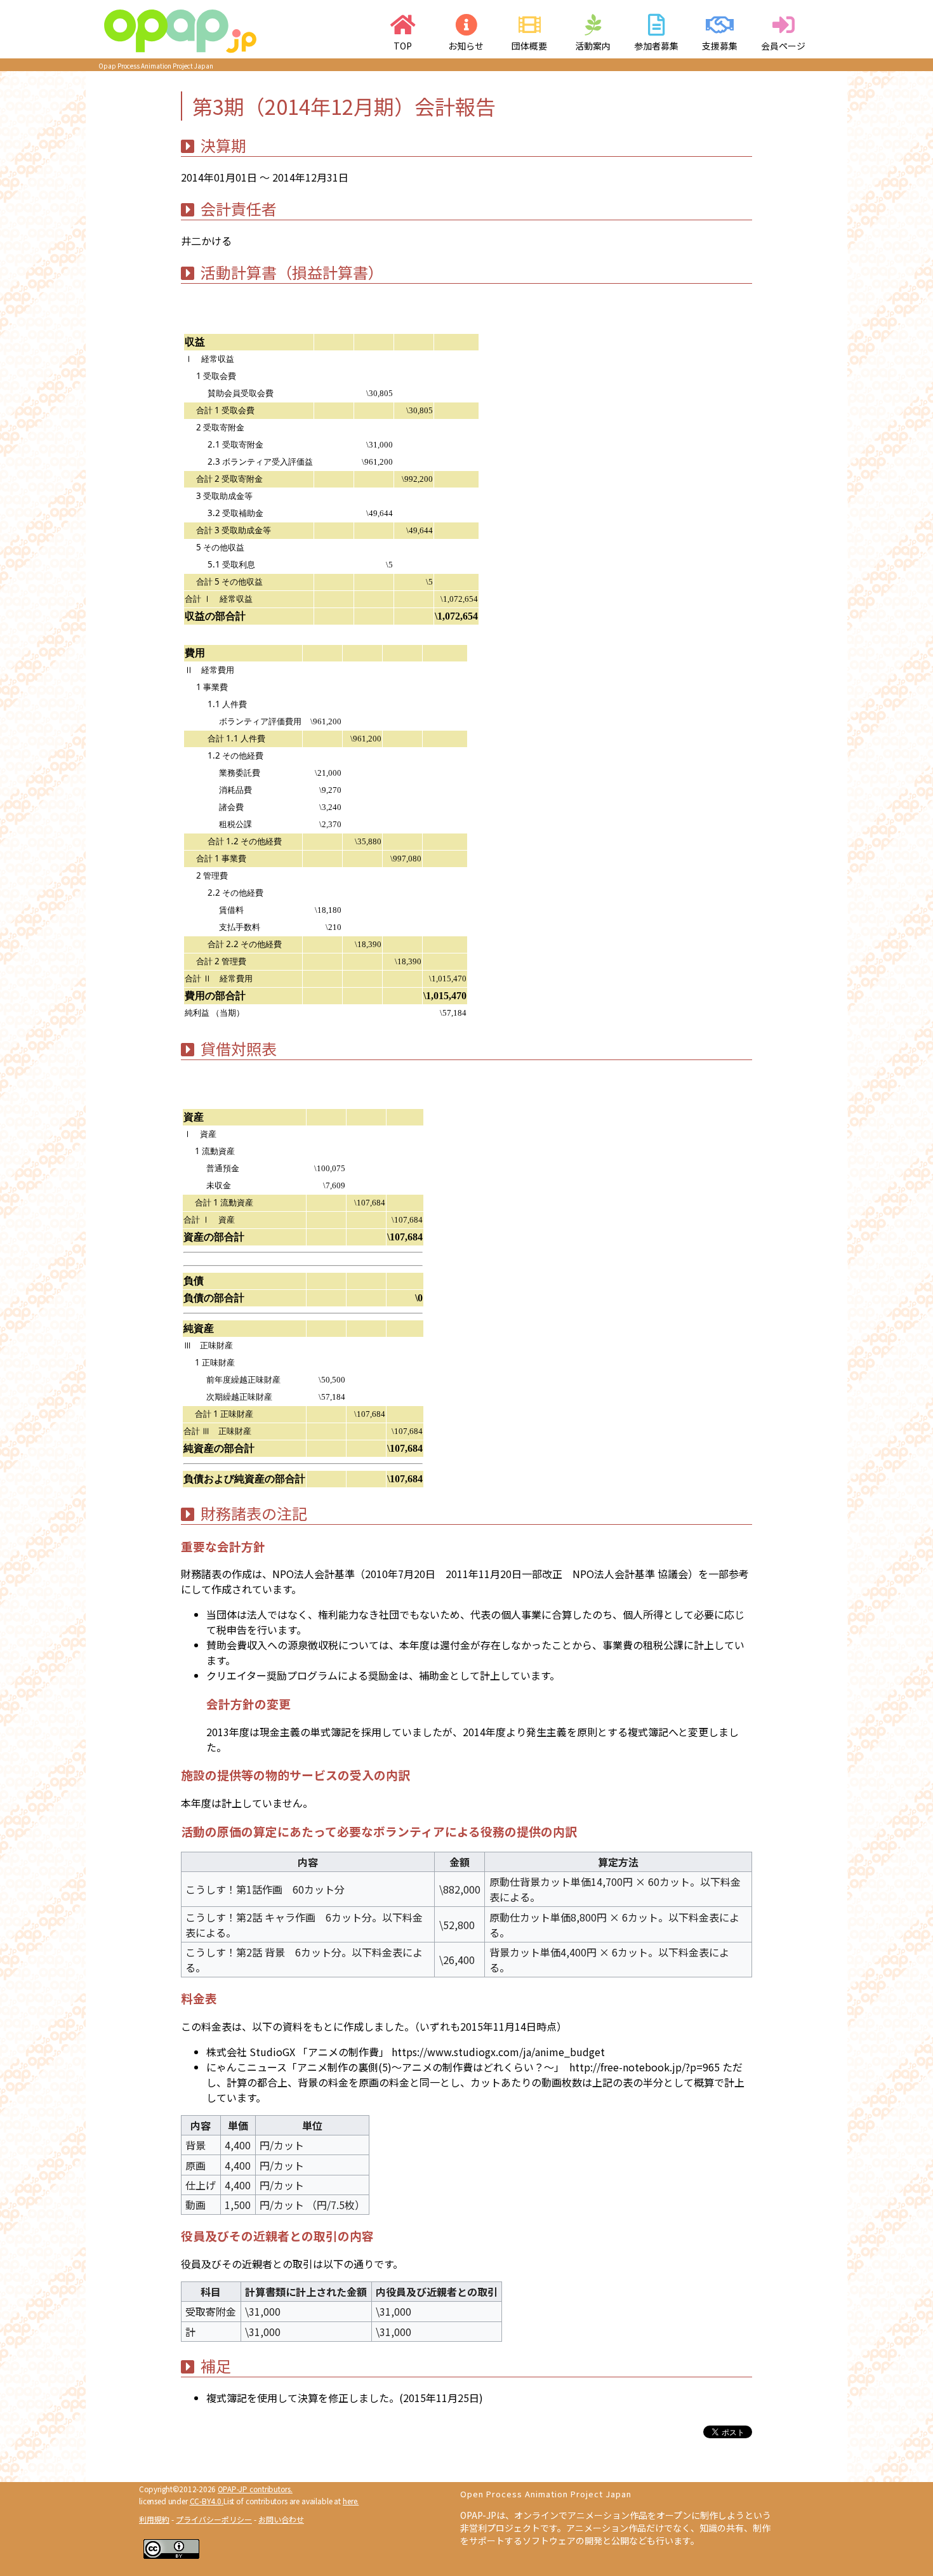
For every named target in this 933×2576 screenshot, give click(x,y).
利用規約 (154, 2519)
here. (351, 2501)
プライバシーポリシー (214, 2519)
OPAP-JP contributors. (255, 2489)
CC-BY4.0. (207, 2501)
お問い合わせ (281, 2519)
